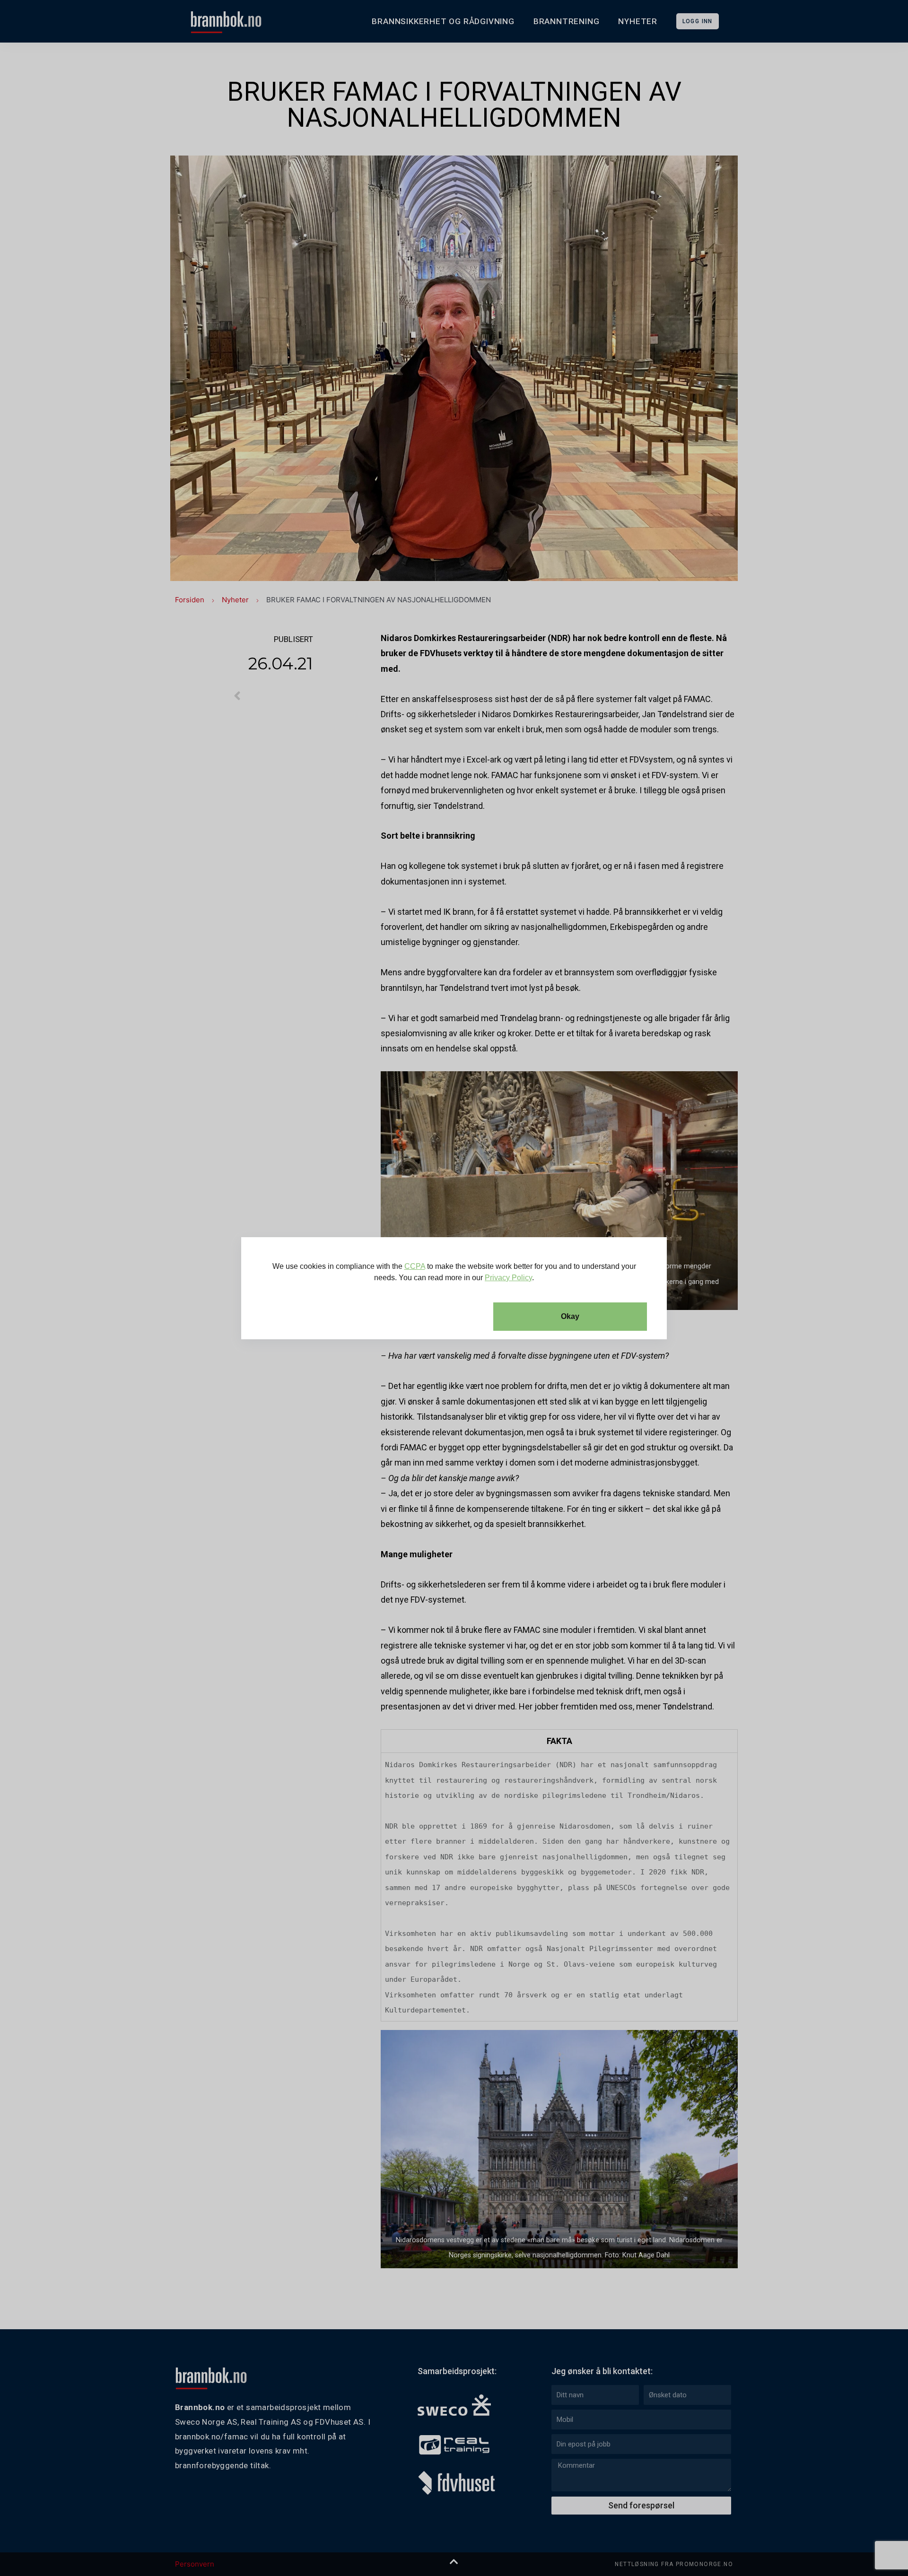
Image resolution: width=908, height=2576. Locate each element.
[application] (454, 1288)
